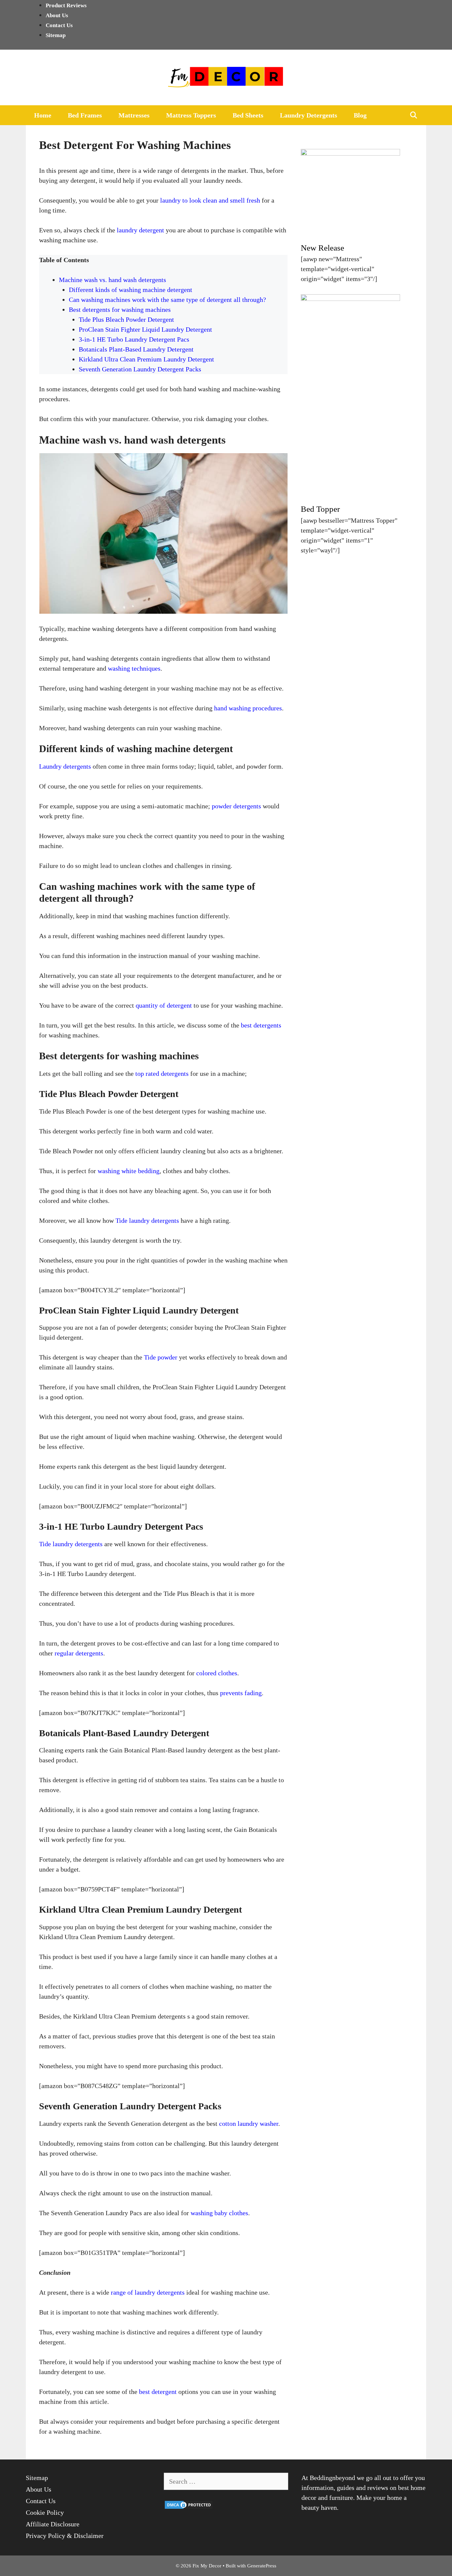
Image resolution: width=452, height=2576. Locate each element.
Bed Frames (85, 115)
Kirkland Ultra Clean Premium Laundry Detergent (146, 359)
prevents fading (241, 1693)
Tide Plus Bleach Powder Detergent (126, 319)
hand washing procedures (248, 708)
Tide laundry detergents (147, 1220)
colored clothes (217, 1673)
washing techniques (134, 668)
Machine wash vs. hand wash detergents (113, 280)
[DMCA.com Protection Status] (189, 2507)
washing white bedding (129, 1171)
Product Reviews (66, 5)
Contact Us (59, 25)
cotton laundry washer (249, 2123)
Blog (360, 115)
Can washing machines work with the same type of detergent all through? (167, 300)
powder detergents (236, 806)
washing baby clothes (219, 2213)
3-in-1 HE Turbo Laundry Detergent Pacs (134, 339)
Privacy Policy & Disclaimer (65, 2536)
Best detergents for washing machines (120, 310)
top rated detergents (162, 1073)
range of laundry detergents (148, 2292)
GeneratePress (262, 2566)
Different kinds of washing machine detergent (131, 290)
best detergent (158, 2392)
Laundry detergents (65, 766)
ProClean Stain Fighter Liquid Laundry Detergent (145, 329)
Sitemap (56, 35)
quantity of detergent (164, 1005)
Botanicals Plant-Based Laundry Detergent (136, 349)
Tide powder (161, 1357)
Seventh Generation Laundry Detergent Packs (140, 369)
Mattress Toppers (191, 115)
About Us (57, 15)
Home (43, 115)
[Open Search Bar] (414, 115)
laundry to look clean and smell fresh (210, 200)
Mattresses (134, 115)
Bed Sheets (248, 115)
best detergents (261, 1025)
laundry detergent (140, 230)
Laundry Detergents (309, 115)
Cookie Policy (45, 2512)
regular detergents (79, 1653)
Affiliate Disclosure (53, 2524)
